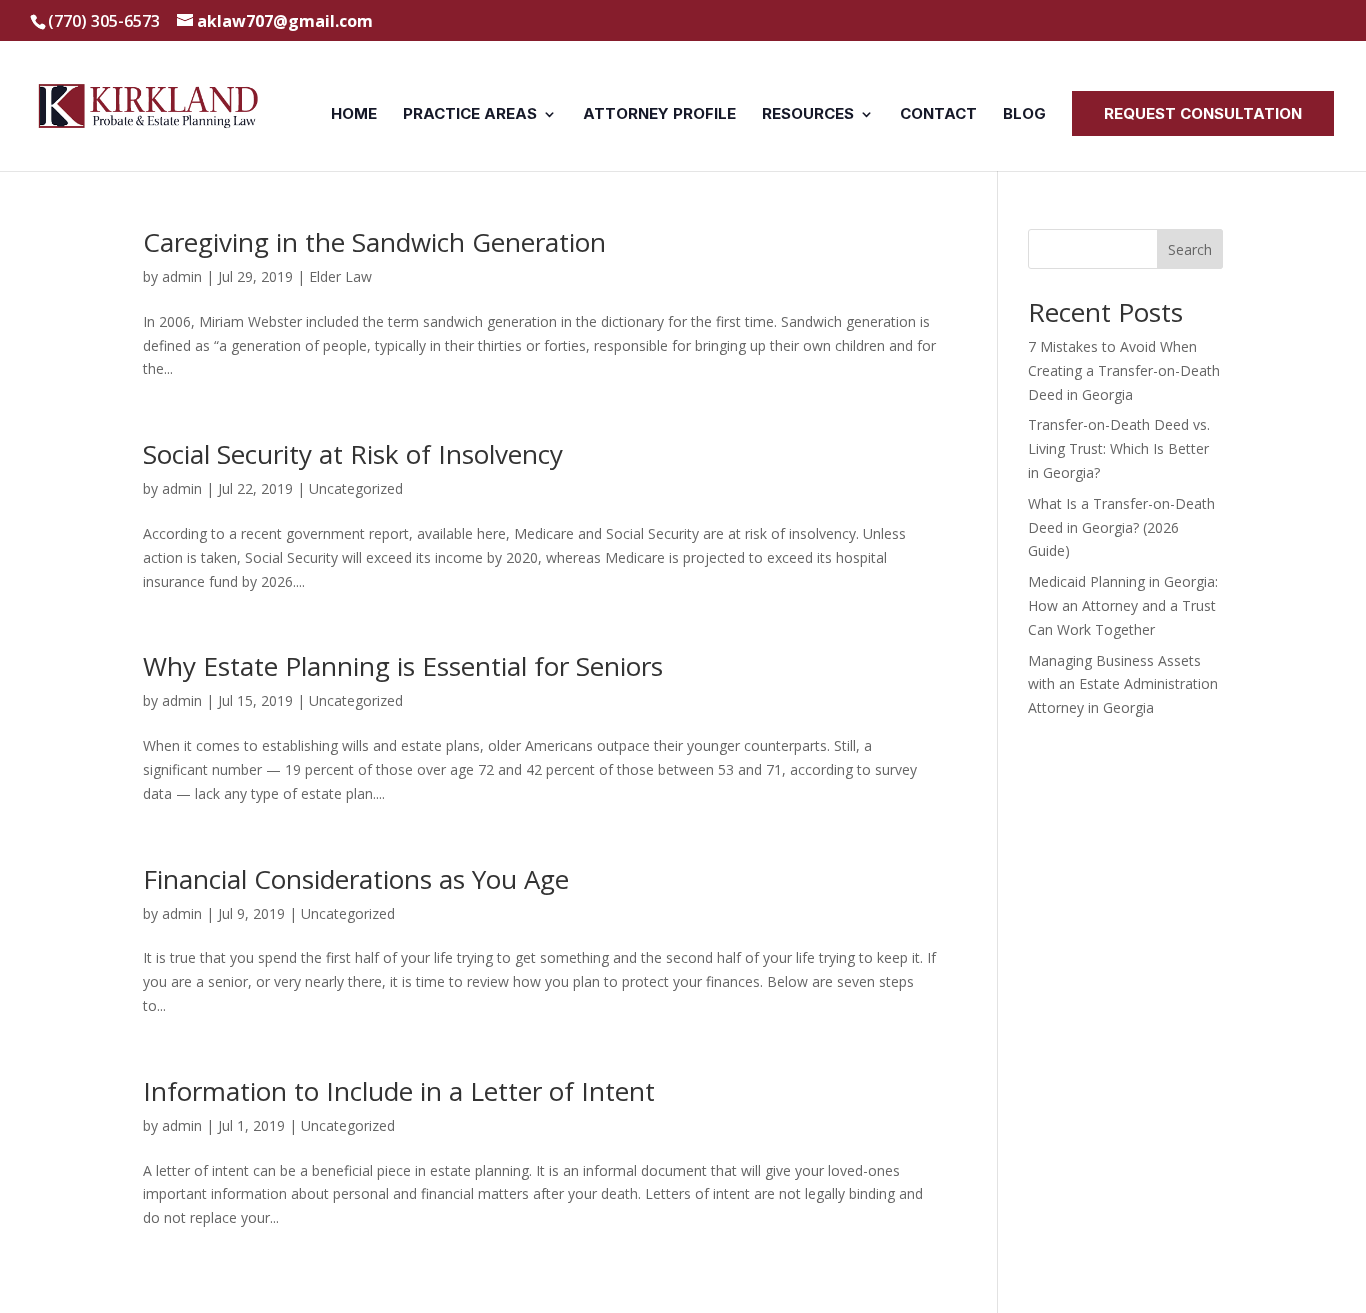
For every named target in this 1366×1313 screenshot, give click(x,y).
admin (182, 276)
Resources (808, 115)
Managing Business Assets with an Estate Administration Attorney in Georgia (1123, 684)
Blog (1024, 115)
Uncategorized (356, 488)
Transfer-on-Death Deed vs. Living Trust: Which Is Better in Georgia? (1119, 448)
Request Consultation (1203, 113)
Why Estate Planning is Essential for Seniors (403, 666)
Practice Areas (470, 115)
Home (354, 115)
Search (1190, 249)
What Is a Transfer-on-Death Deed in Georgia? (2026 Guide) (1121, 527)
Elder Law (340, 276)
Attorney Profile (659, 115)
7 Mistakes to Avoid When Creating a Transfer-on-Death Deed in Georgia (1124, 370)
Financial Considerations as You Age (356, 879)
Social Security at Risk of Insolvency (353, 454)
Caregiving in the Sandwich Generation (374, 242)
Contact (938, 115)
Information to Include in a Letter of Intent (399, 1091)
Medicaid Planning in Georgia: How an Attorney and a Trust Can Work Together (1123, 605)
